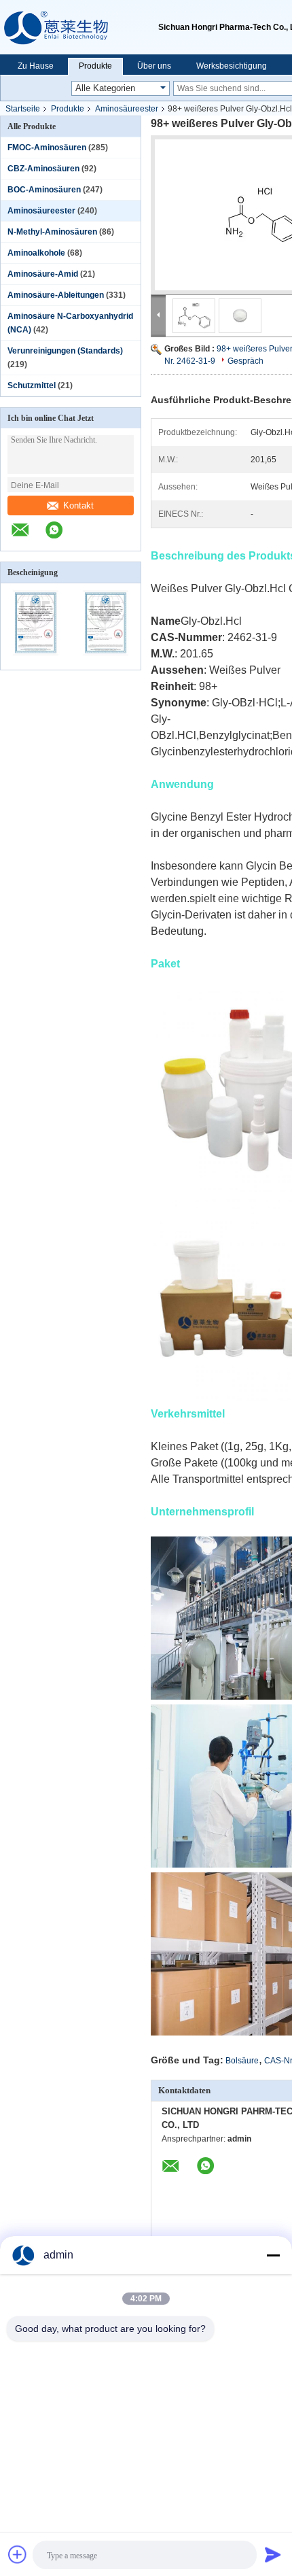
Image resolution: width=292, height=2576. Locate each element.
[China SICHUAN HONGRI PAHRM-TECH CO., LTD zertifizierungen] (36, 661)
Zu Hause (36, 66)
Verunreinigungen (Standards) (65, 351)
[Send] (273, 2554)
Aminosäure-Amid (43, 274)
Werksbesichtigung (232, 66)
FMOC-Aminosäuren (47, 148)
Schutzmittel (32, 385)
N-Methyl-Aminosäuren (52, 232)
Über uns (154, 66)
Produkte (95, 66)
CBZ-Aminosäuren (43, 169)
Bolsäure (242, 2061)
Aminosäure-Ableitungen (56, 295)
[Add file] (18, 2554)
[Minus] (273, 2255)
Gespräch (245, 361)
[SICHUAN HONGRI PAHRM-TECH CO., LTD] (79, 27)
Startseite (23, 109)
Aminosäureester (127, 109)
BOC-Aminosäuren (44, 190)
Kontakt (78, 505)
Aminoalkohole (36, 253)
